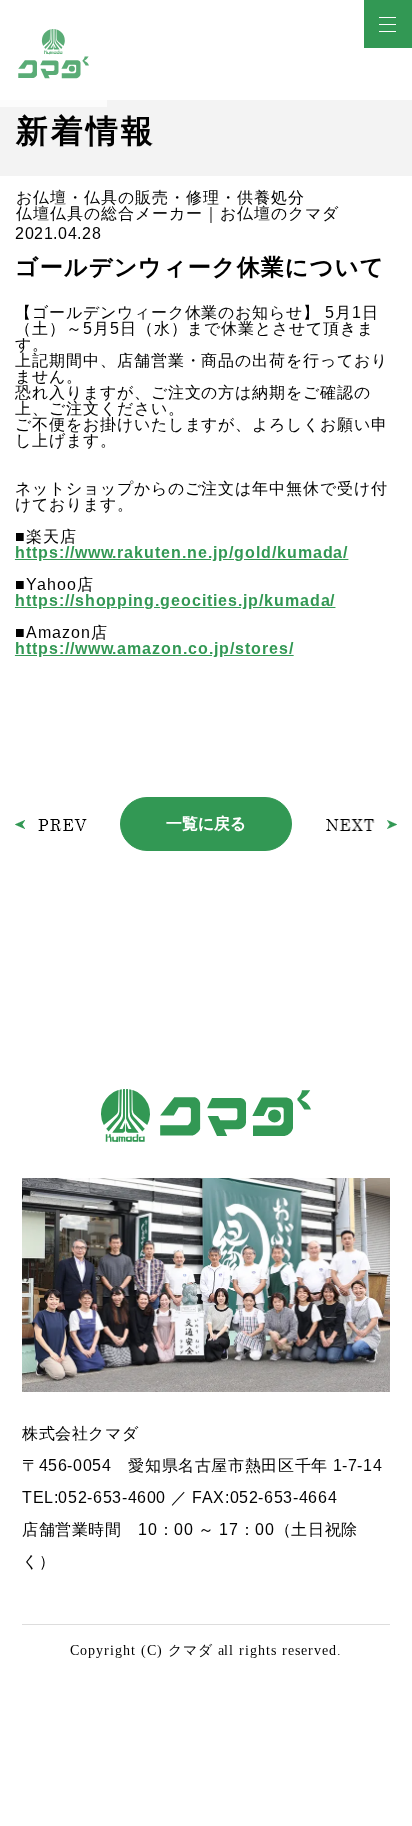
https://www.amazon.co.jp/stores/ (154, 648)
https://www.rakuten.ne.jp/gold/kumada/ (181, 552)
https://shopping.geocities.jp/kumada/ (175, 600)
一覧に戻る (206, 823)
